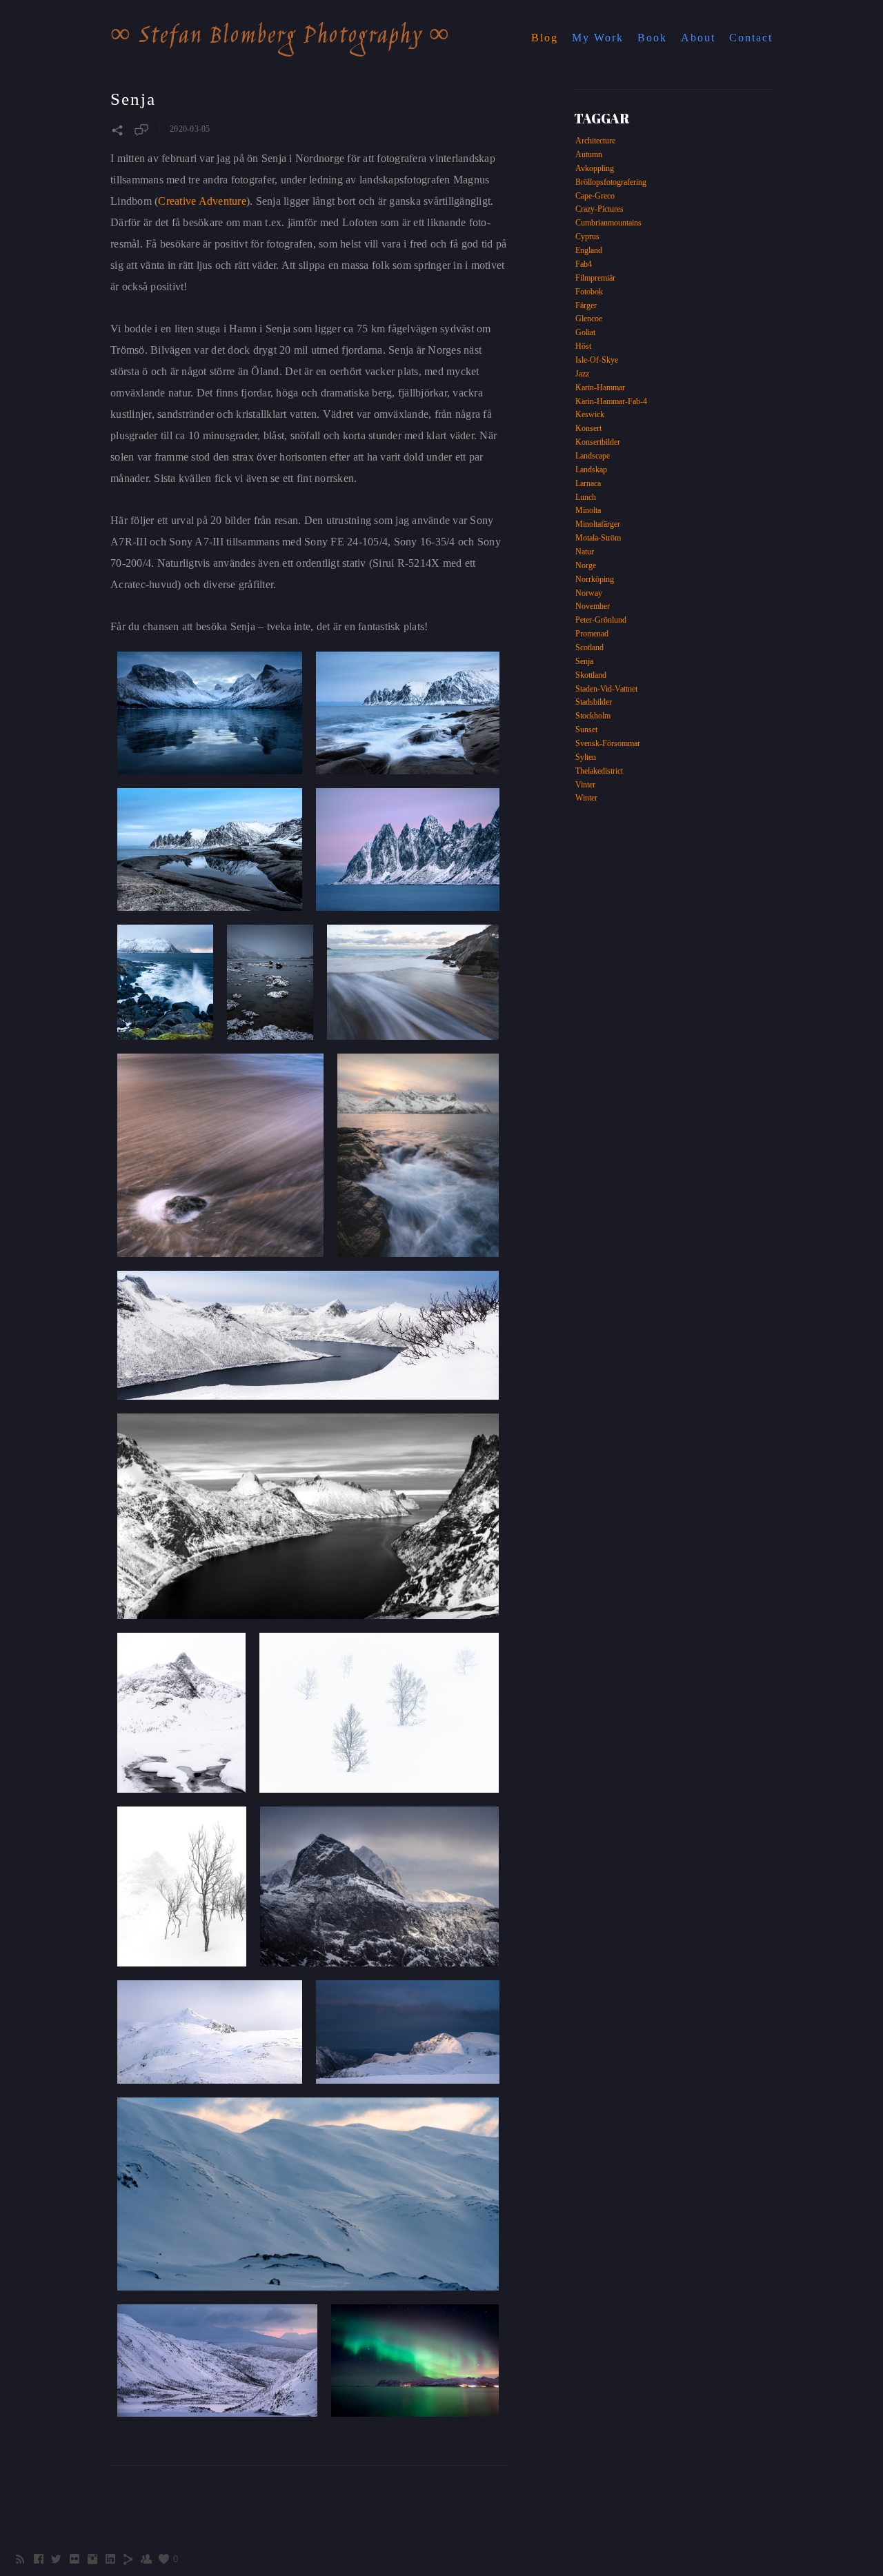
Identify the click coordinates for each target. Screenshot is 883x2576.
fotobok (589, 292)
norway (589, 593)
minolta (588, 510)
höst (583, 346)
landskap (591, 470)
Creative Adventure (202, 201)
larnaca (588, 483)
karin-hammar (600, 388)
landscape (593, 456)
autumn (589, 154)
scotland (589, 647)
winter (586, 798)
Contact (751, 38)
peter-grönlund (601, 620)
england (589, 250)
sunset (586, 729)
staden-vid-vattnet (606, 689)
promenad (592, 634)
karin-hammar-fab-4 (611, 401)
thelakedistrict (599, 771)
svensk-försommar (608, 743)
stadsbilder (594, 702)
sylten (586, 757)
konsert (588, 428)
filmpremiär (595, 278)
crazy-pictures (599, 209)
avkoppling (595, 168)
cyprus (587, 237)
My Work (598, 38)
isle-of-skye (597, 360)
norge (586, 565)
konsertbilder (598, 442)
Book (652, 38)
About (698, 38)
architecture (595, 141)
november (593, 606)
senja (584, 661)
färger (586, 305)
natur (585, 552)
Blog (545, 38)
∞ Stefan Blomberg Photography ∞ (280, 37)
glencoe (589, 319)
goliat (585, 332)
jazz (582, 374)
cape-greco (595, 196)
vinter (585, 785)
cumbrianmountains (608, 223)
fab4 (584, 264)
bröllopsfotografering (611, 182)
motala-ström (598, 538)
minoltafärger (598, 524)
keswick (590, 414)
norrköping (595, 579)
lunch (586, 497)
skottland (591, 675)
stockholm (593, 716)
